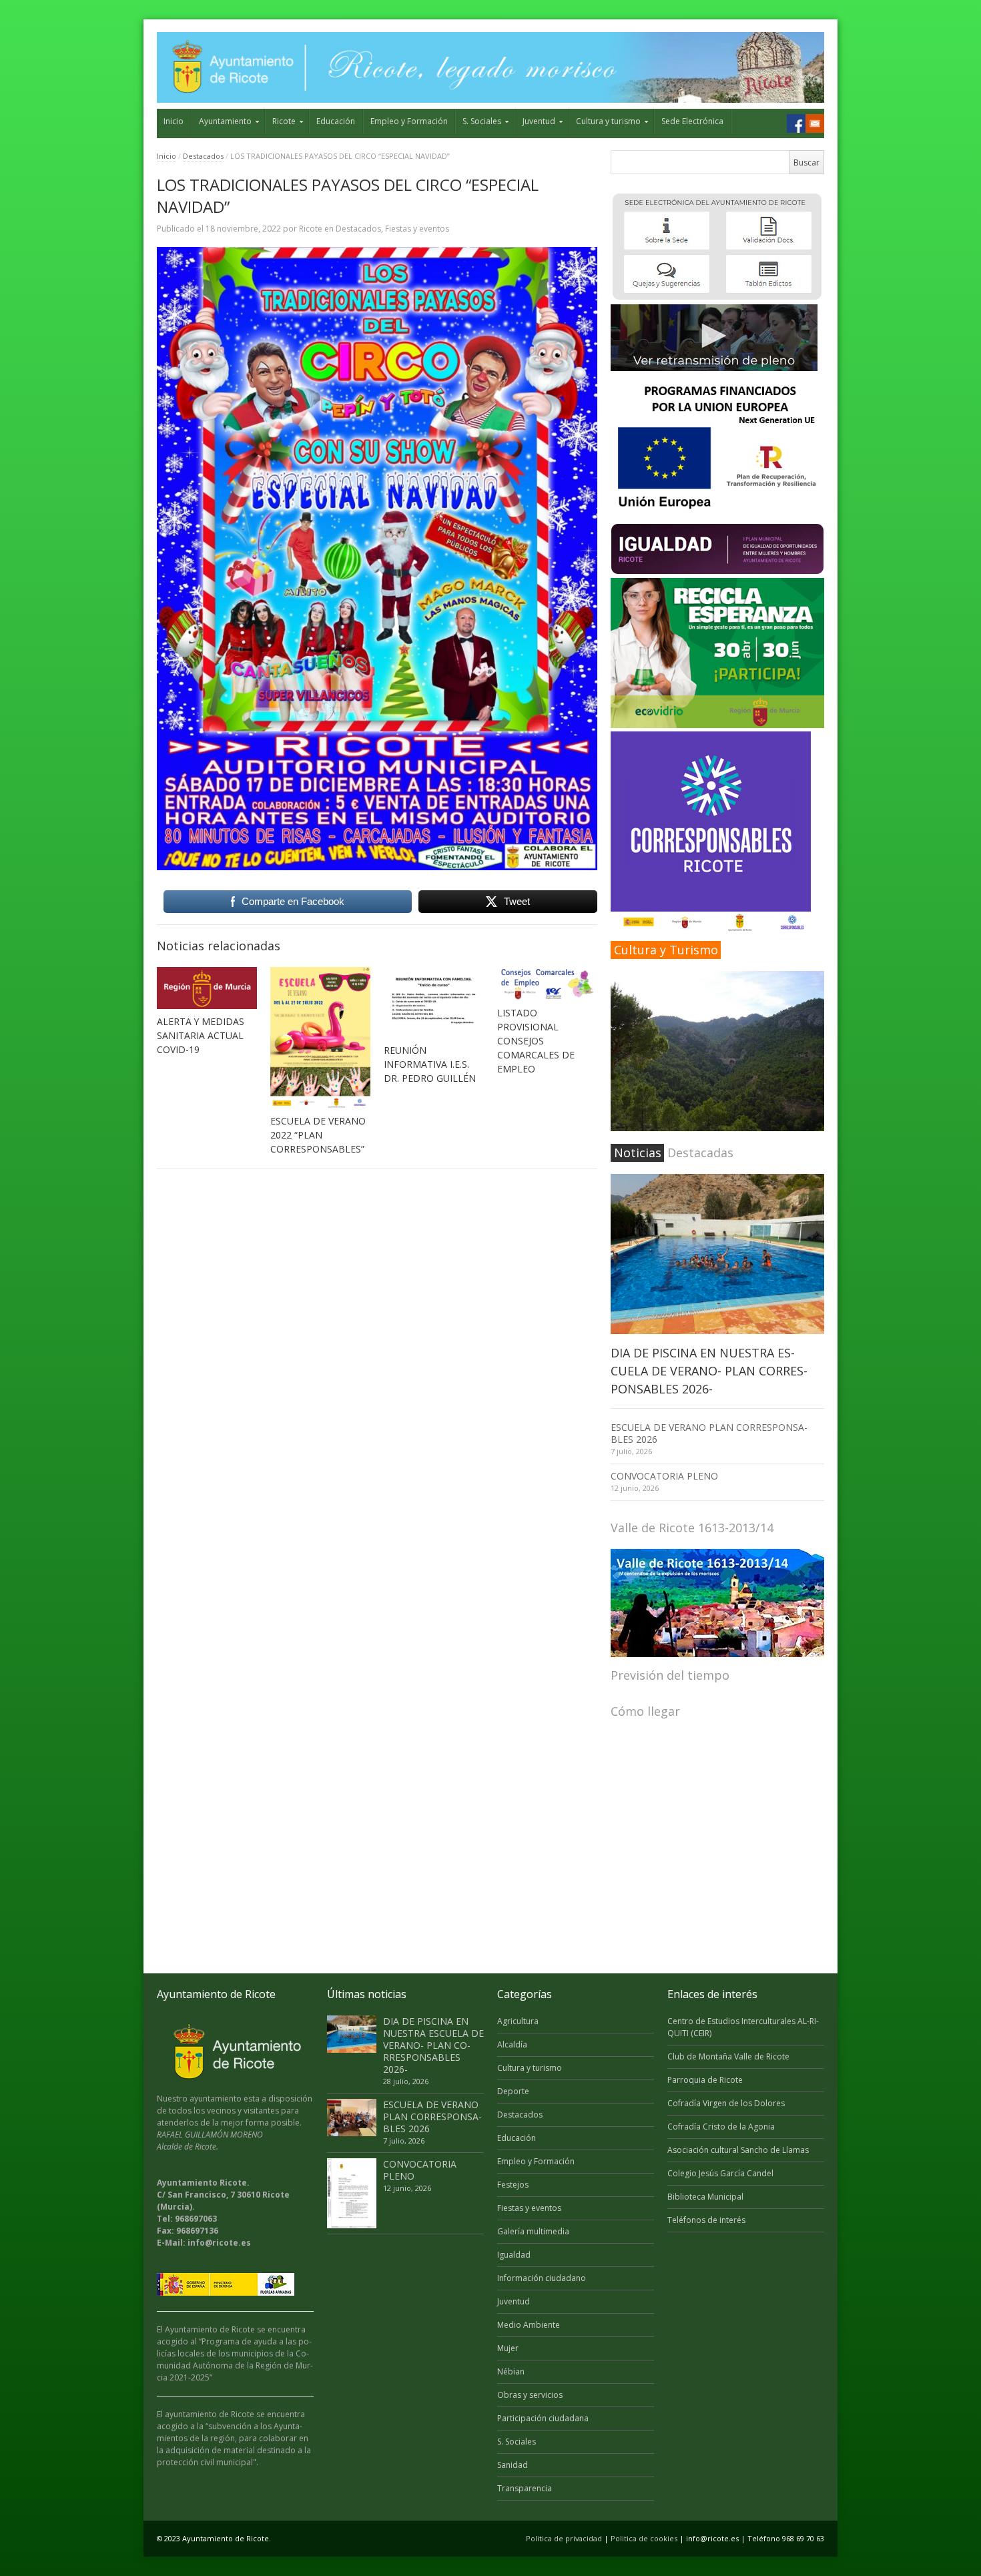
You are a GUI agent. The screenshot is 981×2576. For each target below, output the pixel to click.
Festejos (513, 2185)
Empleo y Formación (409, 121)
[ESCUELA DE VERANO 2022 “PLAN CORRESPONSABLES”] (320, 1038)
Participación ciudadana (543, 2418)
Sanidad (513, 2465)
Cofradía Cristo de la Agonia (721, 2127)
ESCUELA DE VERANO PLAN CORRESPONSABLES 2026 (709, 1433)
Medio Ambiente (529, 2325)
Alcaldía (512, 2044)
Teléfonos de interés (706, 2220)
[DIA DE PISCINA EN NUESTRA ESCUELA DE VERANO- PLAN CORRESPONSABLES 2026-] (717, 1254)
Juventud (539, 121)
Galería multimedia (533, 2231)
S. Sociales (482, 121)
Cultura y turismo (608, 121)
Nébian (511, 2371)
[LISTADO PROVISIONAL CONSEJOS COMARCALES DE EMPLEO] (547, 984)
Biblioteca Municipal (705, 2197)
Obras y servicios (530, 2395)
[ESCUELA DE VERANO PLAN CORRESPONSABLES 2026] (352, 2118)
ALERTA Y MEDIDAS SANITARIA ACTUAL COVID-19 (201, 1035)
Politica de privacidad (564, 2538)
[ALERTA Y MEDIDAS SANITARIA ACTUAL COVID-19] (207, 988)
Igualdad (514, 2255)
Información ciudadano (542, 2278)
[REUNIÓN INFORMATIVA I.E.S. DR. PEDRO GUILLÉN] (434, 1002)
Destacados (203, 156)
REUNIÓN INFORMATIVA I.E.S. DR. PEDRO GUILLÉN (430, 1064)
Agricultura (518, 2021)
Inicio (174, 121)
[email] (815, 123)
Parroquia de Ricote (705, 2080)
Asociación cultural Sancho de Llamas (738, 2150)
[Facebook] (796, 123)
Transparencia (525, 2488)
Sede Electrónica (692, 121)
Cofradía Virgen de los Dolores (726, 2103)
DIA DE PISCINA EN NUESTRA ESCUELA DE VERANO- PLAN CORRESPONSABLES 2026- (709, 1371)
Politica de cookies (644, 2538)
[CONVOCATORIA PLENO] (352, 2193)
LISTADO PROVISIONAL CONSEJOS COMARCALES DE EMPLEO (536, 1041)
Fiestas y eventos (417, 229)
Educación (336, 121)
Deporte (513, 2091)
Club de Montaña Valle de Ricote (728, 2056)
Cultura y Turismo (666, 950)
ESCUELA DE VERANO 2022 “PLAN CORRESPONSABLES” (318, 1135)
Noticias (638, 1153)
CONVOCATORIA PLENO (664, 1476)
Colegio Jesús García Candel (720, 2173)
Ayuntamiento (225, 121)
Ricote (284, 121)
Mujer (508, 2348)
